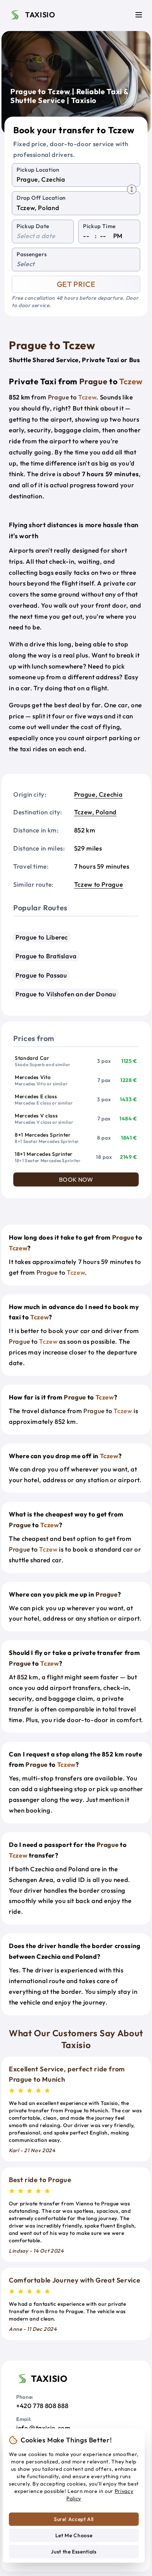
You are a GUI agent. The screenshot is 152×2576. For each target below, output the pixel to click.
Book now (76, 1179)
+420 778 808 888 (42, 2406)
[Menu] (139, 15)
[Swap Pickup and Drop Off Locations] (132, 189)
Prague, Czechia (99, 794)
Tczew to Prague (99, 884)
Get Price (76, 284)
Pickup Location (38, 170)
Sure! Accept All (74, 2519)
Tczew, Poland (95, 812)
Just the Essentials (74, 2552)
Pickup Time (99, 226)
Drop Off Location (41, 198)
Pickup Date (33, 226)
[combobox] (76, 180)
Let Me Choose (74, 2535)
